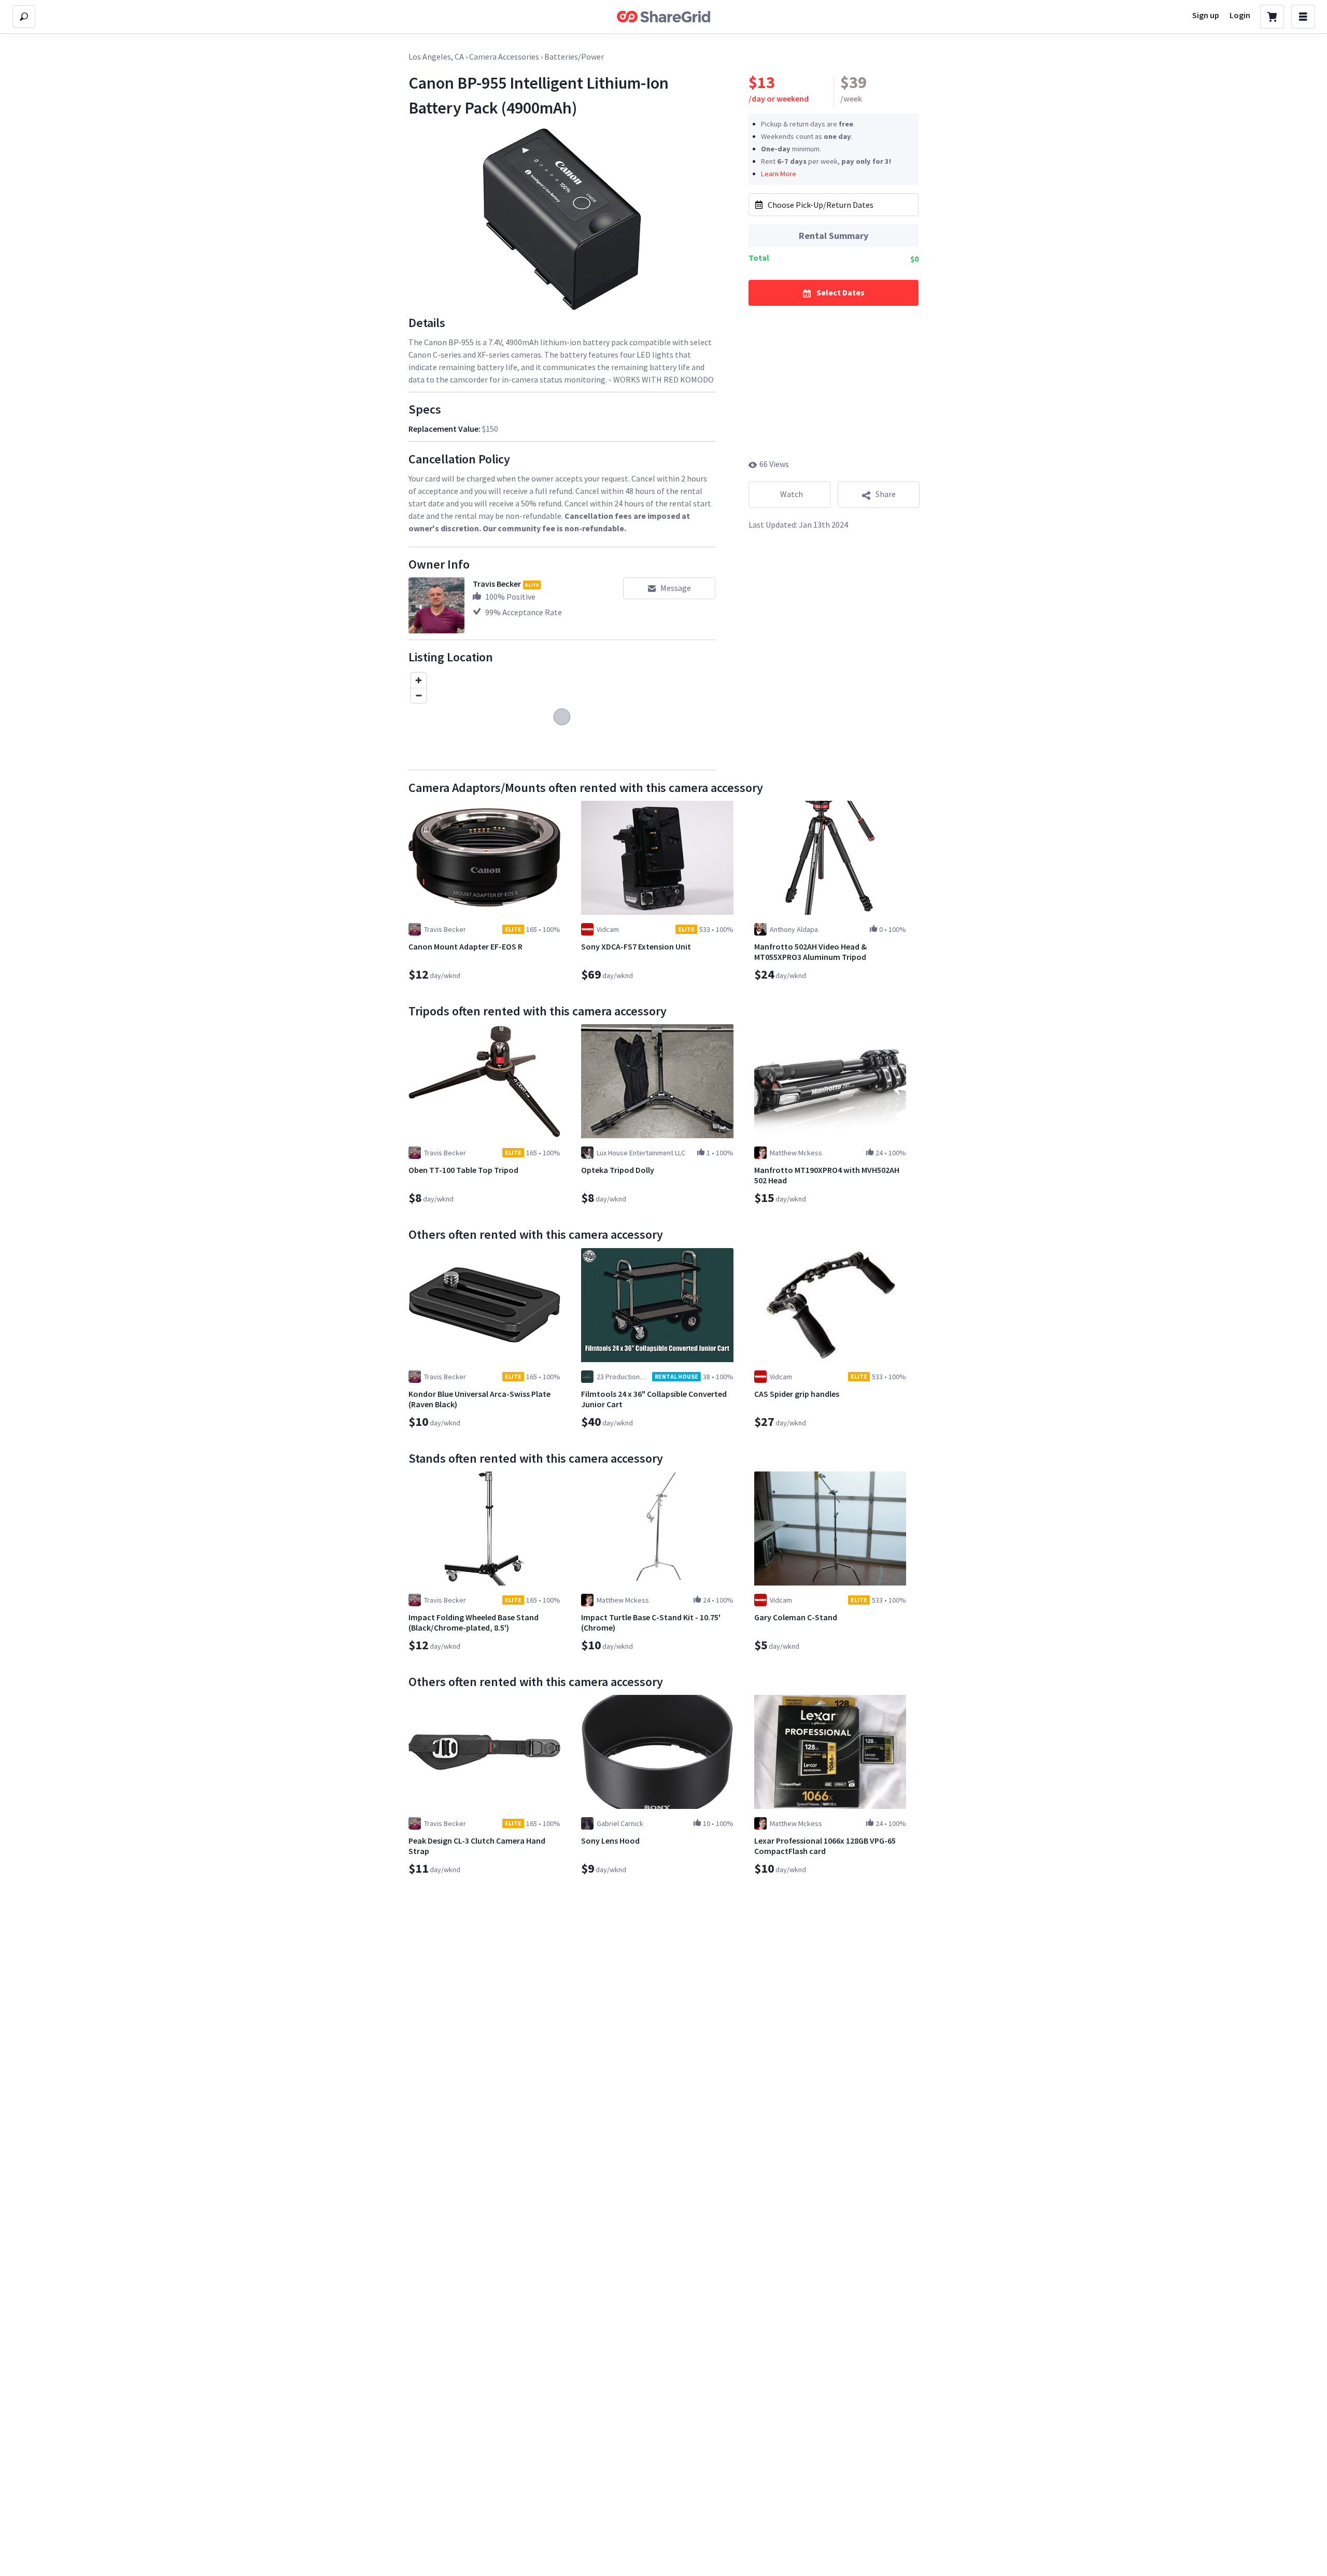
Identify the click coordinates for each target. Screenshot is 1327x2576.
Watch (792, 494)
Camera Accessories (504, 56)
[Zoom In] (419, 680)
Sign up (1206, 15)
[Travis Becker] (436, 605)
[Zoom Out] (419, 695)
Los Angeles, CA (436, 56)
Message (676, 588)
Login (1240, 15)
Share (886, 494)
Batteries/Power (574, 56)
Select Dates (841, 292)
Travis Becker (497, 584)
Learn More (779, 173)
